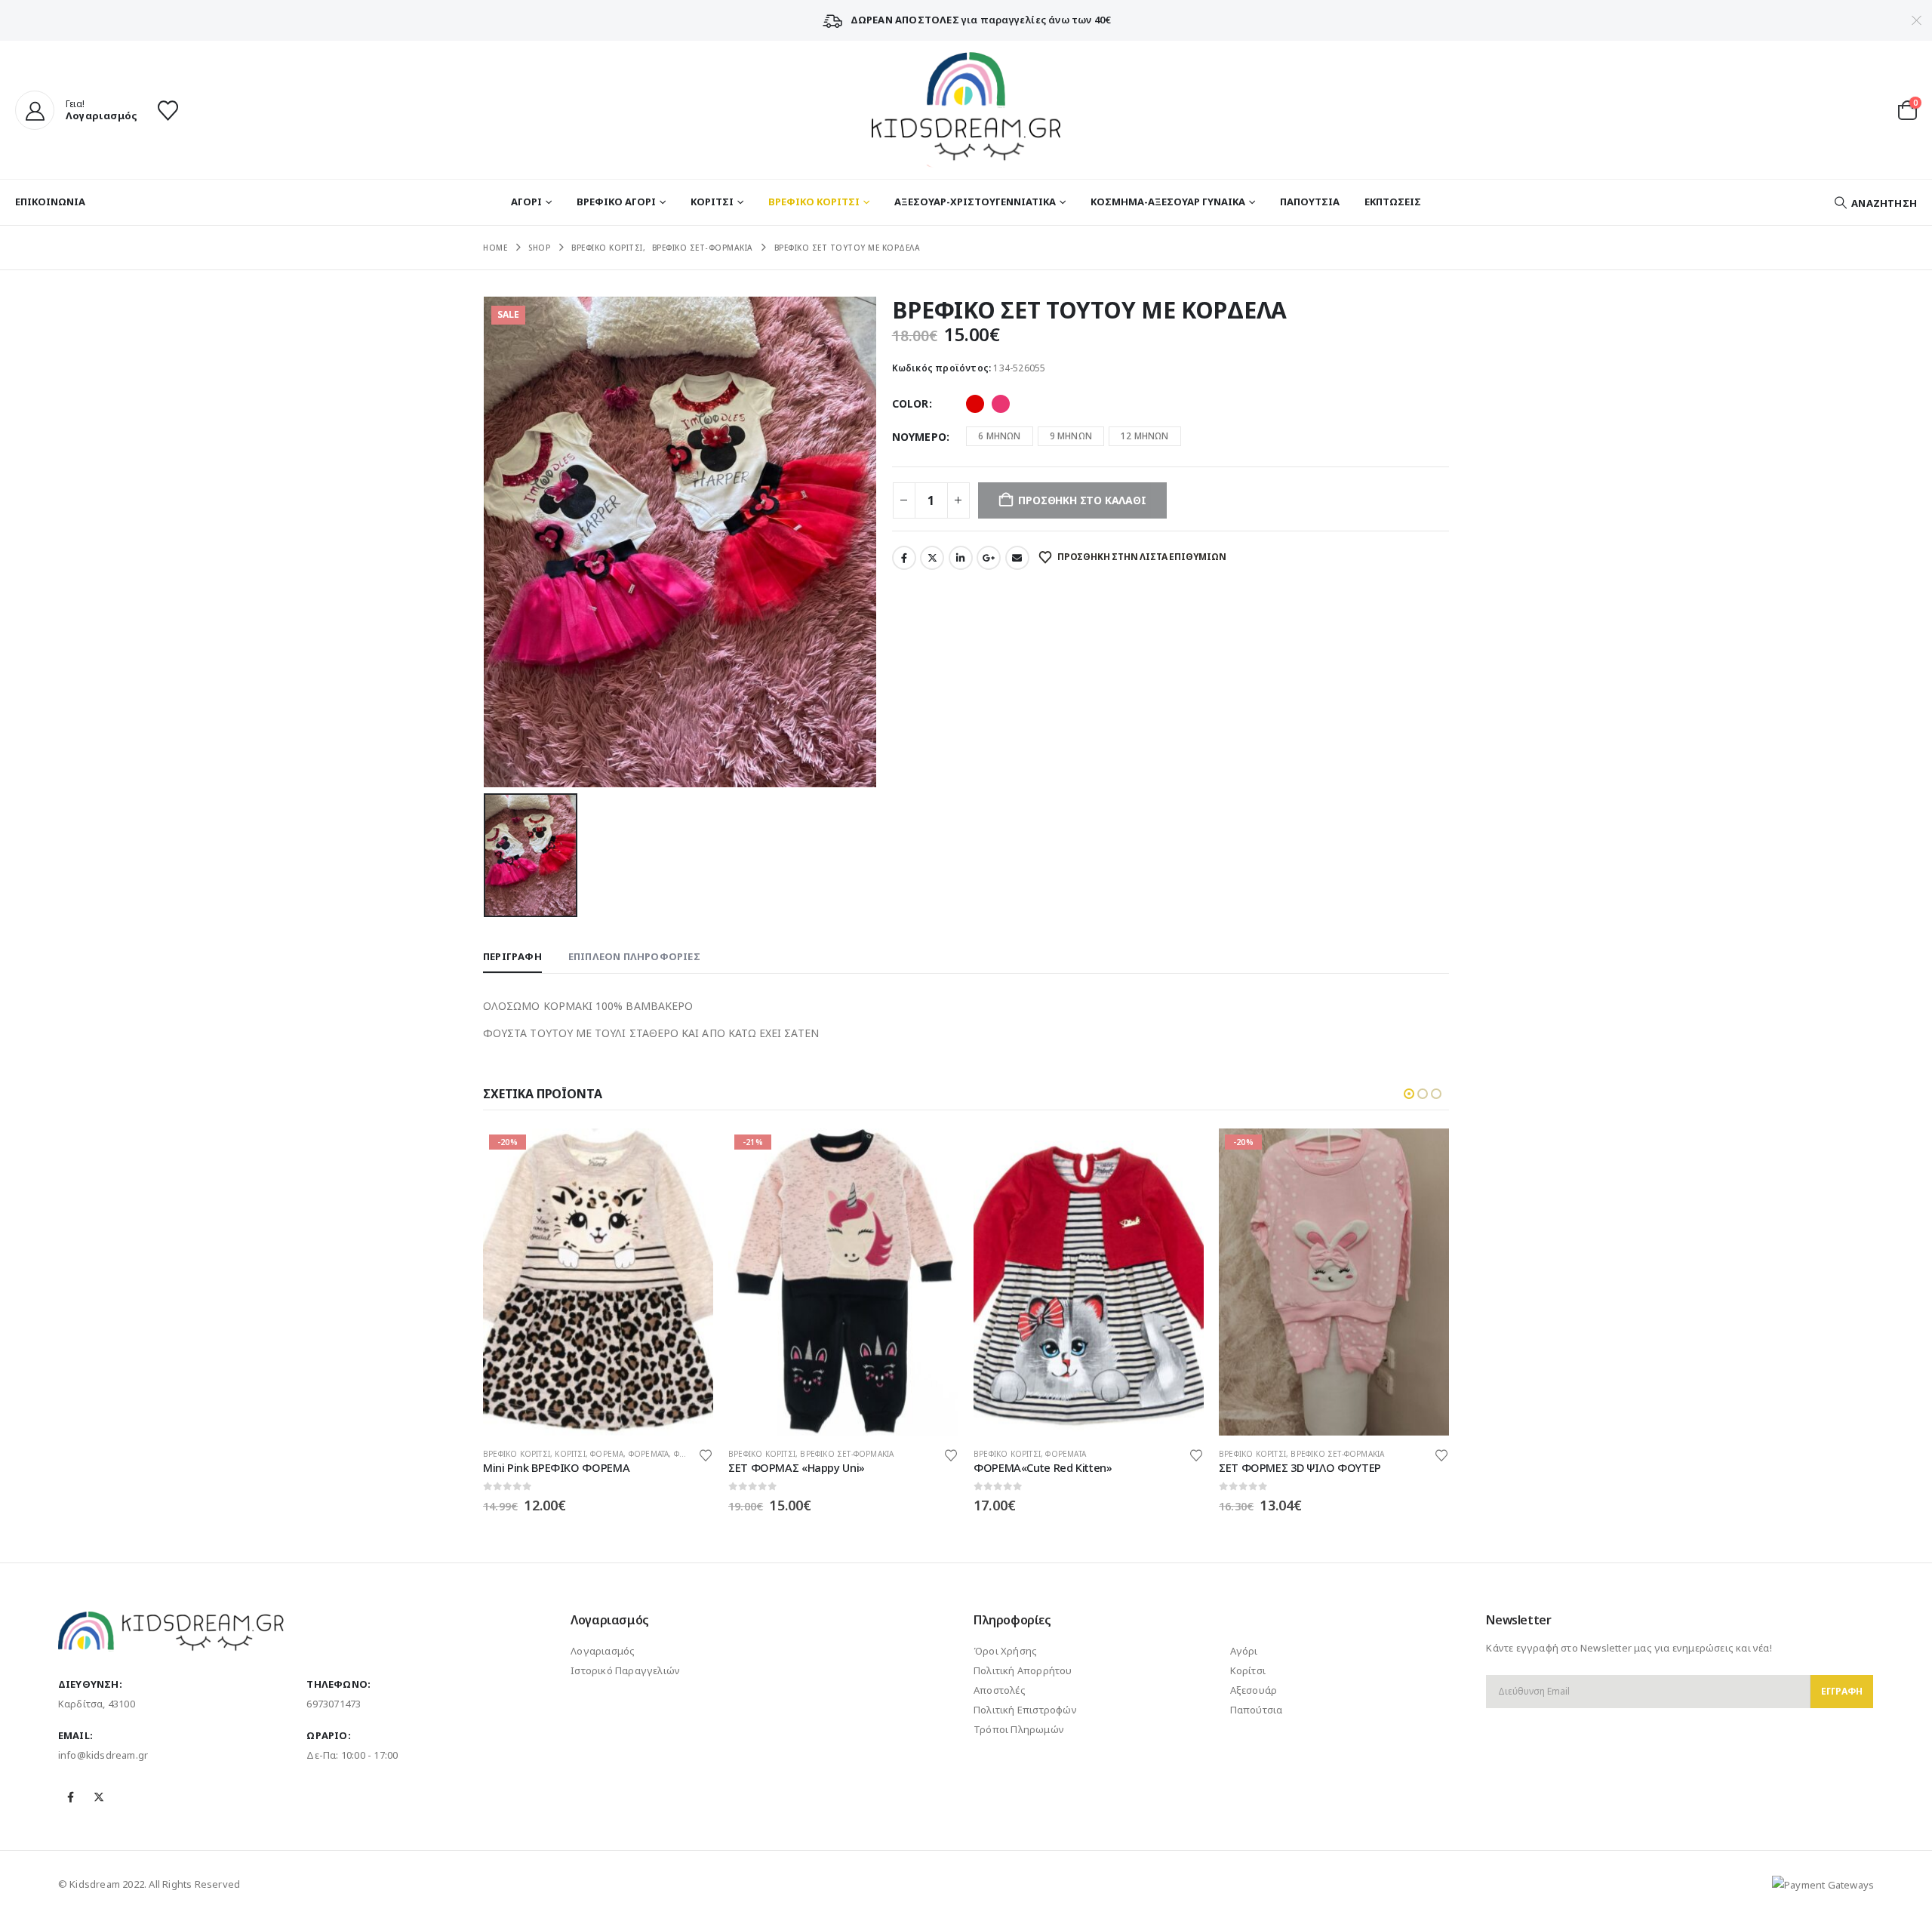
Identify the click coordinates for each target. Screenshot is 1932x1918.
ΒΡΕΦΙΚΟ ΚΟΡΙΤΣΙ (814, 202)
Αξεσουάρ (1254, 1690)
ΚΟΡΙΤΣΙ (712, 202)
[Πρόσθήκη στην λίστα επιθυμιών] (706, 1454)
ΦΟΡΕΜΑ (607, 1454)
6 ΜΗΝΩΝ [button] (999, 436)
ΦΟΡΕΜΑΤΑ (649, 1454)
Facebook (904, 558)
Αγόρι (1244, 1651)
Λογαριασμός (603, 1651)
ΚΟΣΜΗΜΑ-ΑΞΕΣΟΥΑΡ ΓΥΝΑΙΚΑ (1168, 202)
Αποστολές (1000, 1690)
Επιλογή (688, 1153)
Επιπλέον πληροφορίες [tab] (634, 956)
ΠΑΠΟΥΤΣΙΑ (1310, 202)
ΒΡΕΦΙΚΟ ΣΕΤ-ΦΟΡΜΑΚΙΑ (847, 1454)
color (911, 403)
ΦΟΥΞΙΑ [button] (1001, 404)
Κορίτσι (1248, 1670)
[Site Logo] (966, 110)
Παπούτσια (1257, 1710)
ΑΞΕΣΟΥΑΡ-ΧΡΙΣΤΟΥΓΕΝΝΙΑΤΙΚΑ (975, 202)
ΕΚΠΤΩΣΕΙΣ (1393, 202)
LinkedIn (961, 558)
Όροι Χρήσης (1005, 1651)
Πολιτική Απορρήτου (1023, 1670)
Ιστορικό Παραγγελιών (625, 1670)
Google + (989, 558)
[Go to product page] (1089, 1282)
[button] (1875, 203)
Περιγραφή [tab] (512, 956)
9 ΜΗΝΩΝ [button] (1071, 436)
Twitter (932, 558)
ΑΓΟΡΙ (526, 202)
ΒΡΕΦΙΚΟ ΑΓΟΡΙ (616, 202)
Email (1017, 558)
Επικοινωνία (50, 202)
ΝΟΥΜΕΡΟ (919, 437)
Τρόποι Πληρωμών (1019, 1729)
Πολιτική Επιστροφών (1025, 1710)
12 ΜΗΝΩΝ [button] (1145, 436)
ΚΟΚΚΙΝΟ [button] (975, 404)
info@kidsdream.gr (103, 1755)
